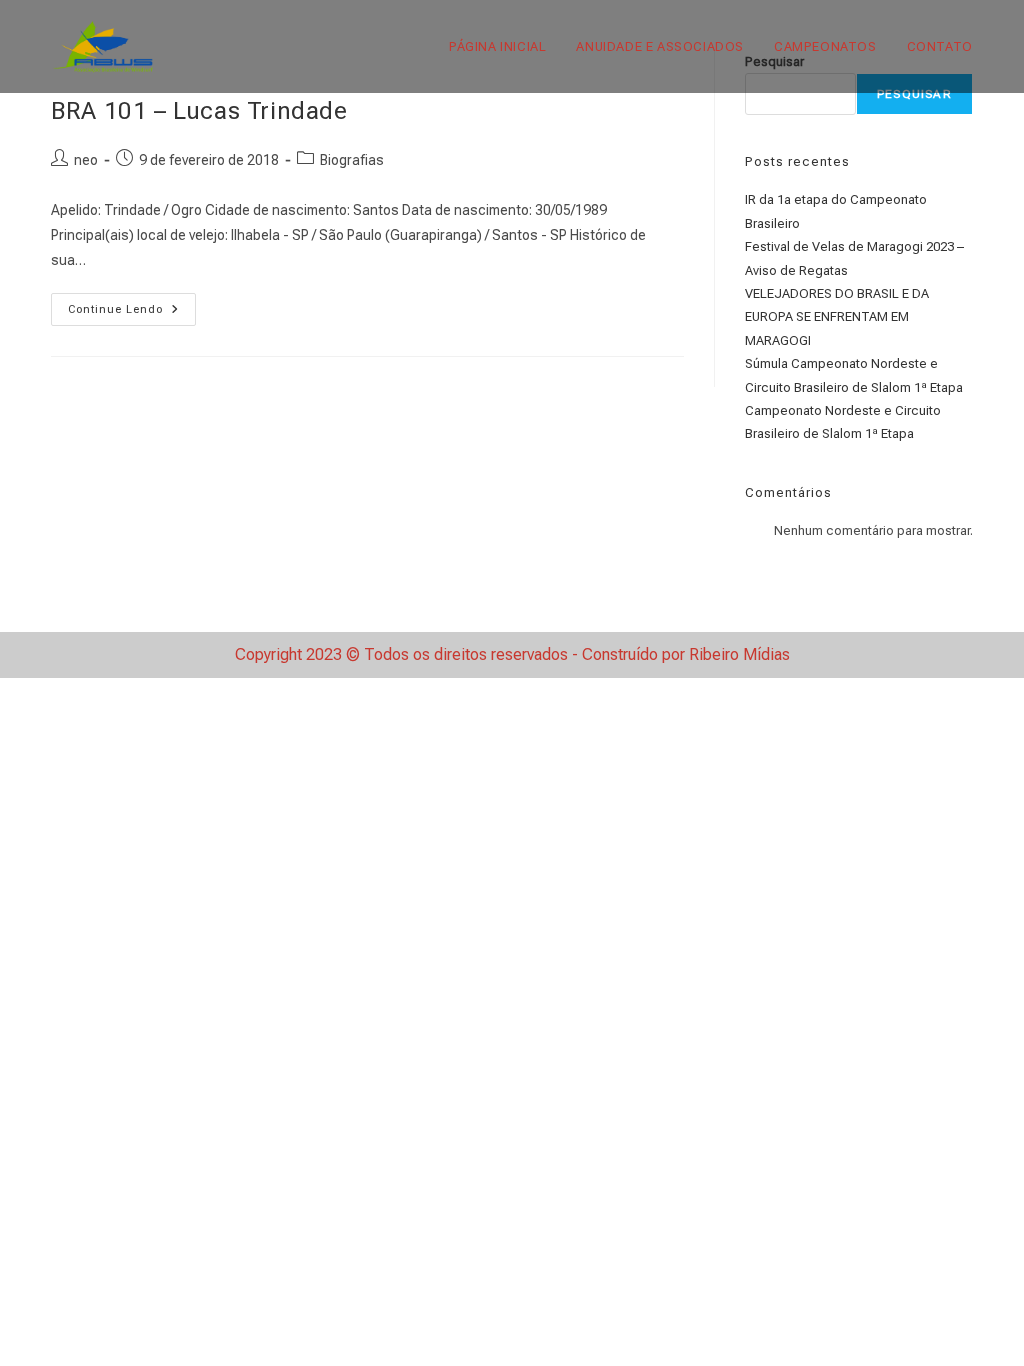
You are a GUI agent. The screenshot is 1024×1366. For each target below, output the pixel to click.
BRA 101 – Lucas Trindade (199, 111)
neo (86, 160)
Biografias (352, 160)
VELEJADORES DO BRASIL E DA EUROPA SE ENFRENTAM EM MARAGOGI (837, 317)
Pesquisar (914, 94)
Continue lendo (132, 314)
